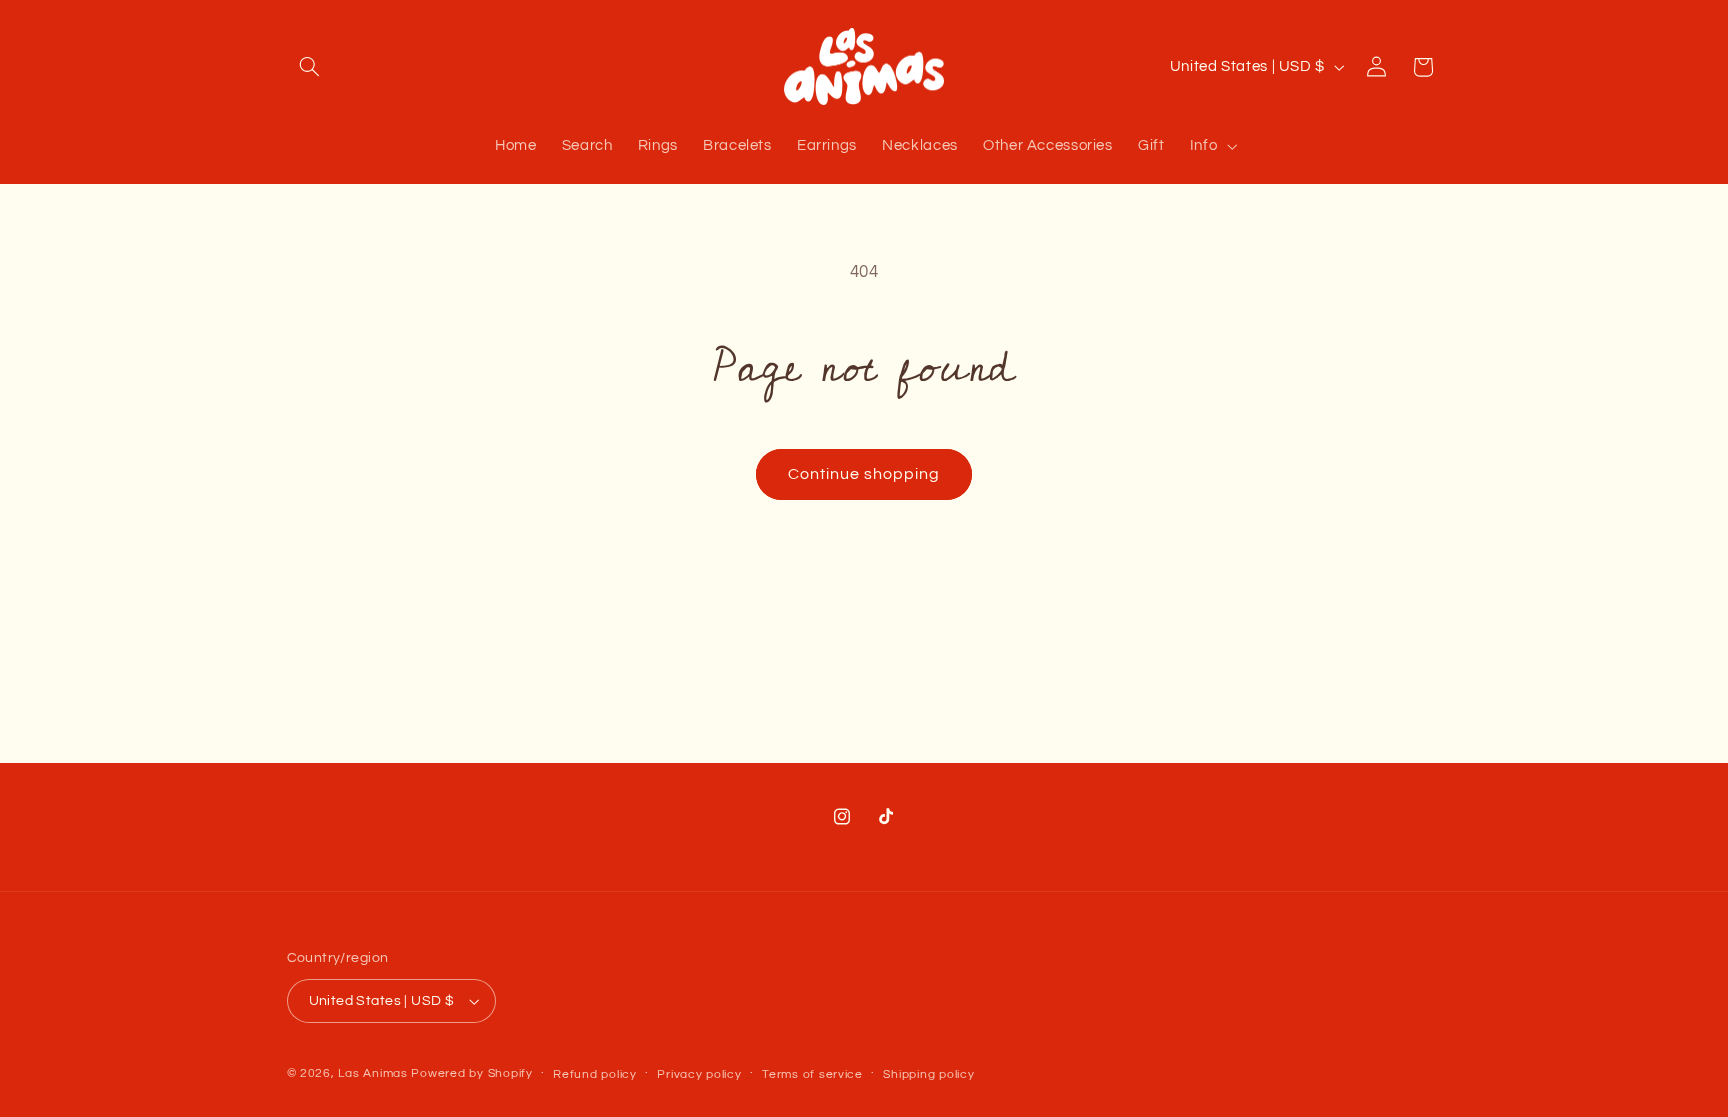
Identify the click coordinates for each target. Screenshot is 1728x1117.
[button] (310, 67)
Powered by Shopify (471, 1073)
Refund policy (595, 1074)
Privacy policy (699, 1074)
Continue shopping (864, 474)
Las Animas (374, 1073)
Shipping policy (928, 1074)
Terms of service (812, 1074)
